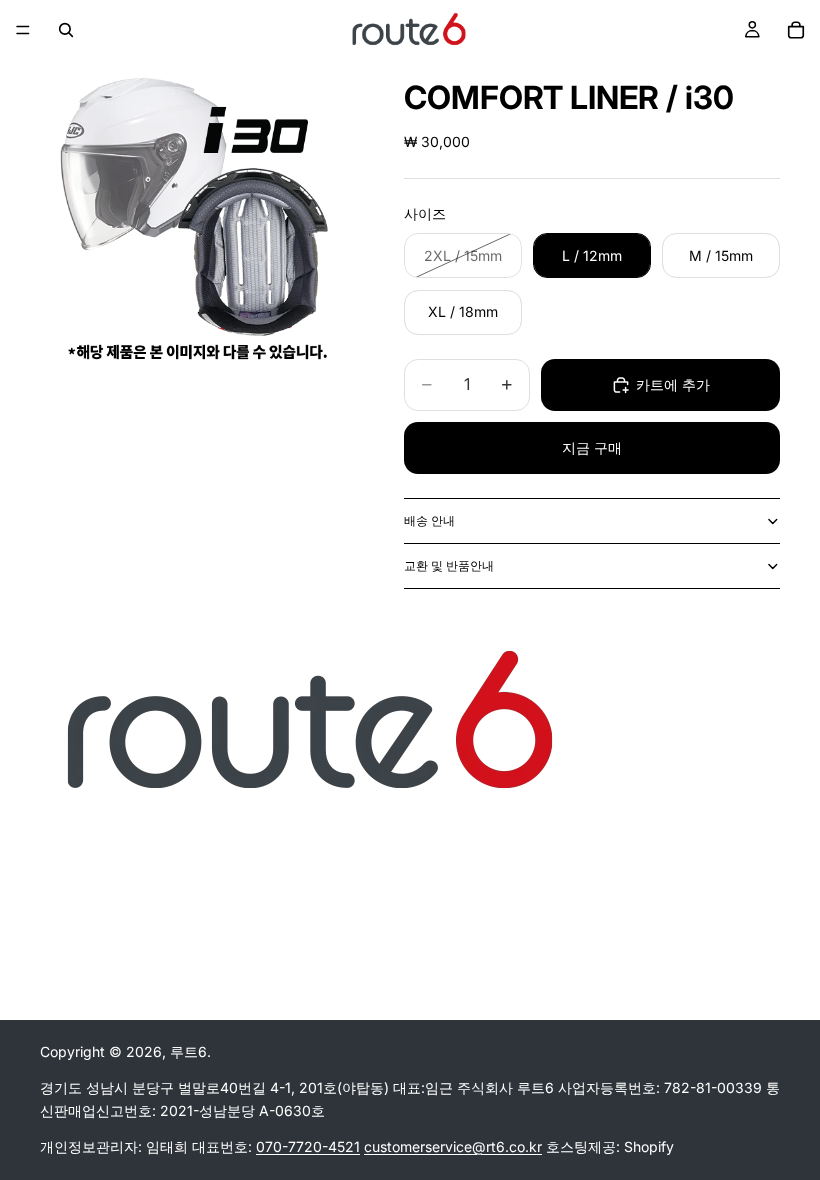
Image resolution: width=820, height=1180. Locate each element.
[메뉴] (23, 30)
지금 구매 (592, 447)
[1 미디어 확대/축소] (198, 218)
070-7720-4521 (308, 1147)
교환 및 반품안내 (449, 565)
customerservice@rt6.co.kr (453, 1147)
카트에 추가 (673, 384)
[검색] (66, 30)
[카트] (796, 30)
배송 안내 (429, 520)
